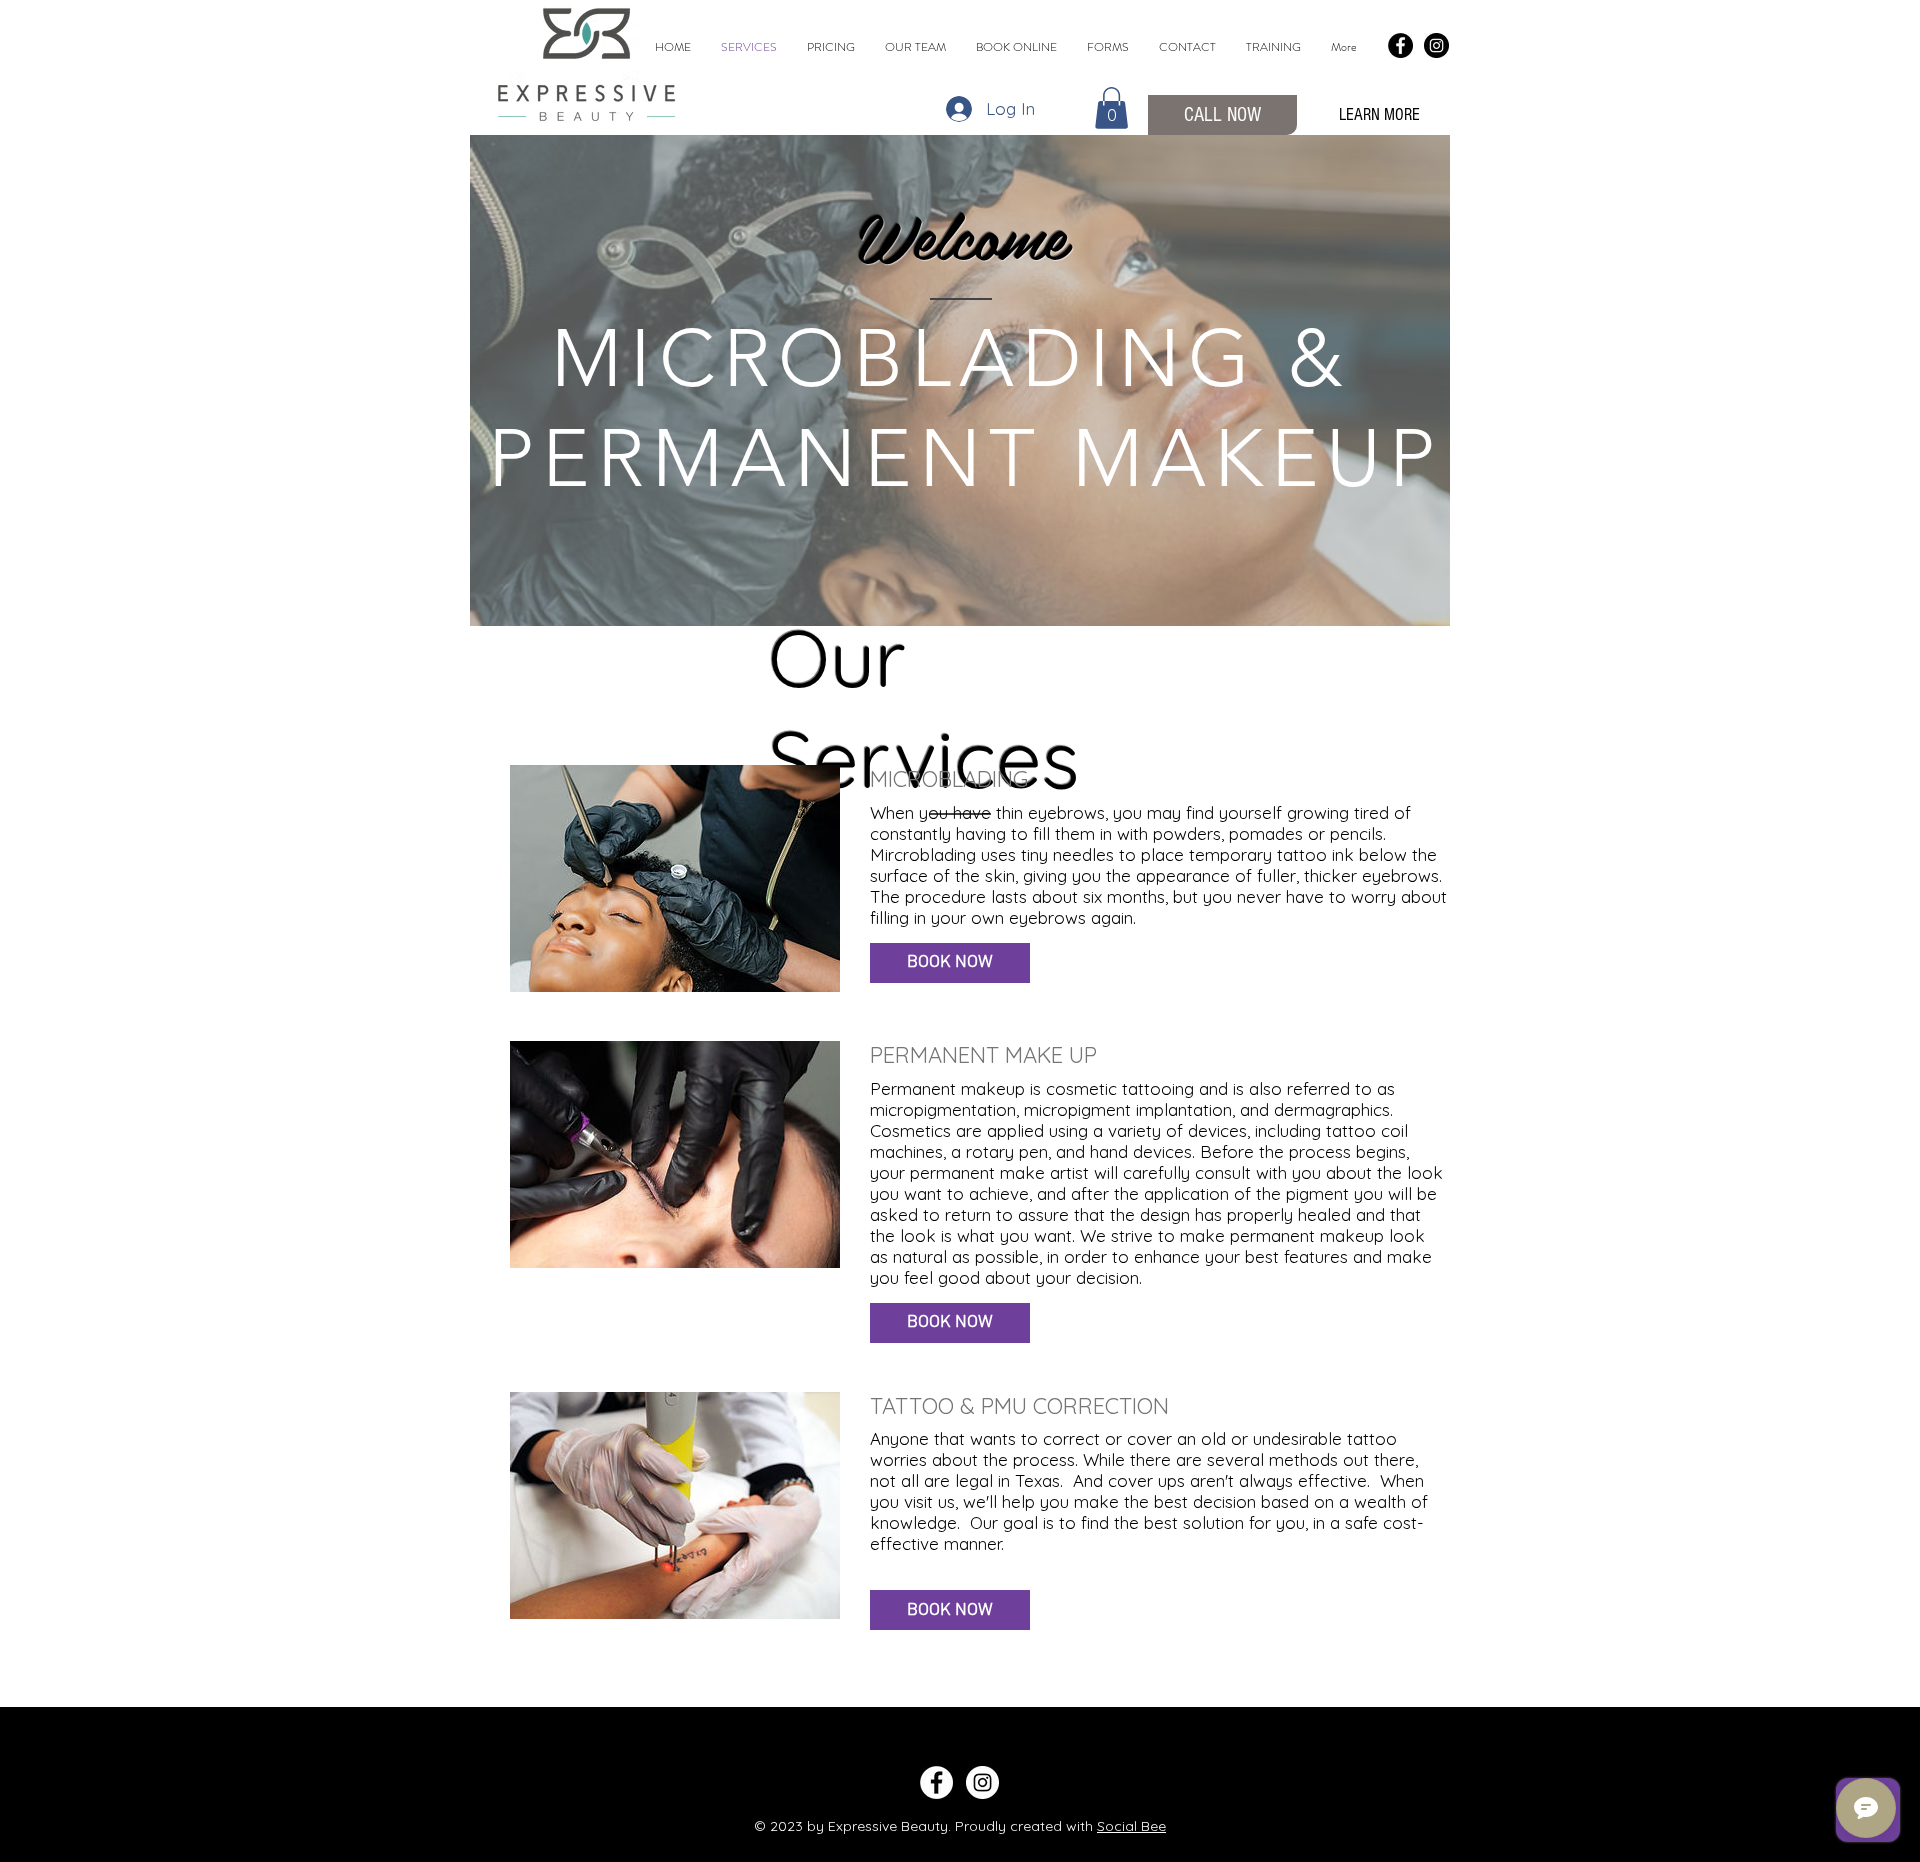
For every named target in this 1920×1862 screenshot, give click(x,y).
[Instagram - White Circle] (982, 1782)
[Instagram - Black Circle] (1436, 45)
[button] (1111, 108)
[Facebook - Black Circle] (1400, 45)
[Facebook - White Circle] (936, 1782)
